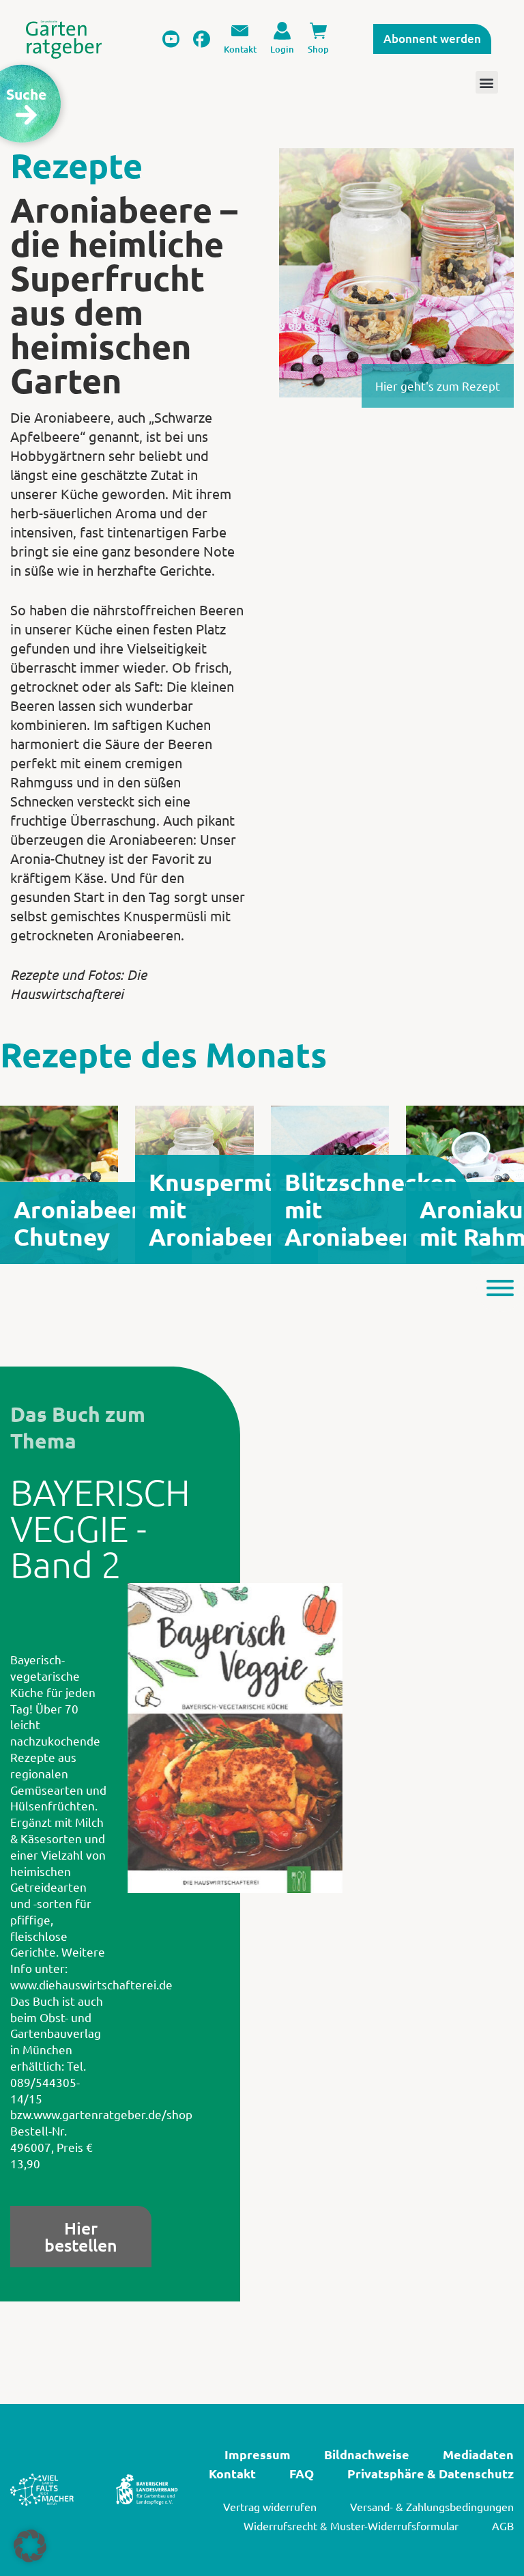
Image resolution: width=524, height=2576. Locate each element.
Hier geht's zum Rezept (438, 386)
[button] (30, 2546)
